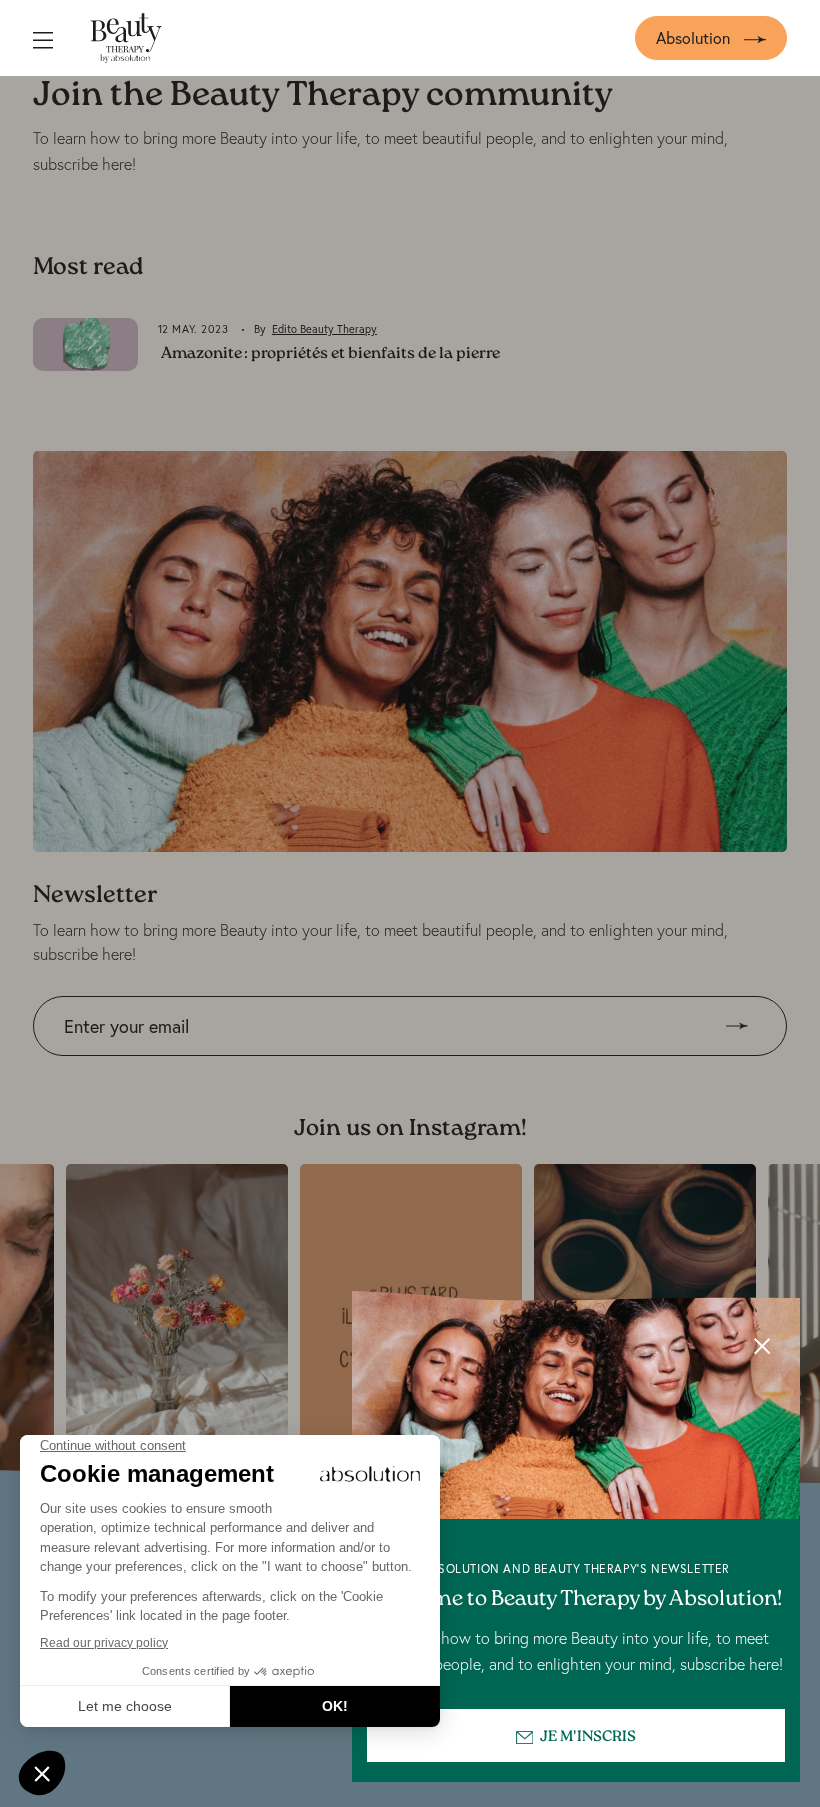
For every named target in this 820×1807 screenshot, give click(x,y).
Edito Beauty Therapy (324, 329)
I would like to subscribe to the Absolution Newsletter (216, 1070)
